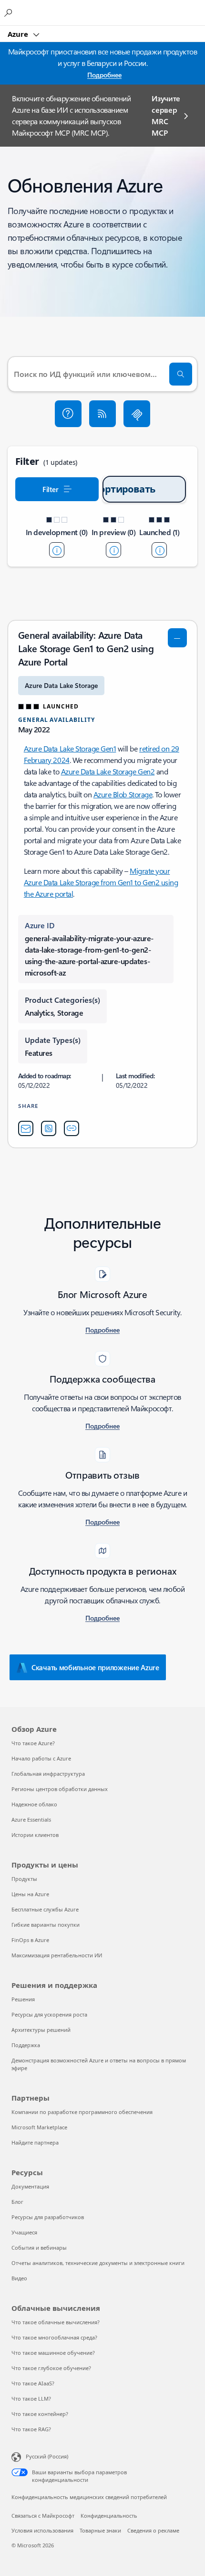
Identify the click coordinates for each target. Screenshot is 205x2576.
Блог (17, 2202)
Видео (19, 2278)
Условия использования (42, 2530)
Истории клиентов (35, 1835)
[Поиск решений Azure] (10, 12)
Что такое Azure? (33, 1743)
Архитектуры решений (41, 2030)
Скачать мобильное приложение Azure (95, 1667)
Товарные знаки (100, 2530)
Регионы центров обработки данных (60, 1789)
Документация (30, 2186)
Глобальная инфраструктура (48, 1774)
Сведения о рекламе (153, 2530)
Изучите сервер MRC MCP (166, 115)
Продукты (24, 1879)
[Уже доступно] (159, 550)
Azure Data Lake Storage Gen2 (108, 771)
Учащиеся (24, 2232)
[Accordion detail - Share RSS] (49, 1128)
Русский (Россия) (47, 2456)
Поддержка (26, 2045)
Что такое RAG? (31, 2429)
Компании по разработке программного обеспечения (82, 2112)
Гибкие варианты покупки (46, 1925)
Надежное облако (34, 1804)
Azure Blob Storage (123, 794)
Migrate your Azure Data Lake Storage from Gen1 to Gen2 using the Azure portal (101, 882)
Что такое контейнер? (40, 2414)
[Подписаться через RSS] (102, 414)
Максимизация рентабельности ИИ (57, 1955)
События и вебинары (39, 2248)
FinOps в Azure (30, 1940)
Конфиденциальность (109, 2516)
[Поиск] (181, 374)
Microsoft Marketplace (39, 2127)
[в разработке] (57, 550)
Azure (19, 34)
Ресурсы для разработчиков (48, 2217)
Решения (23, 1999)
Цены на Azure (30, 1894)
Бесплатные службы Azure (45, 1909)
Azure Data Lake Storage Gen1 (70, 748)
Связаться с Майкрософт (43, 2516)
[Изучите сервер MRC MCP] (137, 414)
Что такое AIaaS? (33, 2383)
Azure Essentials (31, 1819)
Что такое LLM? (31, 2399)
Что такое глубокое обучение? (51, 2368)
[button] (68, 414)
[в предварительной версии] (113, 550)
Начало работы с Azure (41, 1758)
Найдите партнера (35, 2142)
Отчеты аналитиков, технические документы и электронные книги (98, 2263)
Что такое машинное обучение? (53, 2353)
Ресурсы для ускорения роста (49, 2014)
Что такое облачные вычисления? (56, 2322)
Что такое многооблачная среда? (54, 2337)
